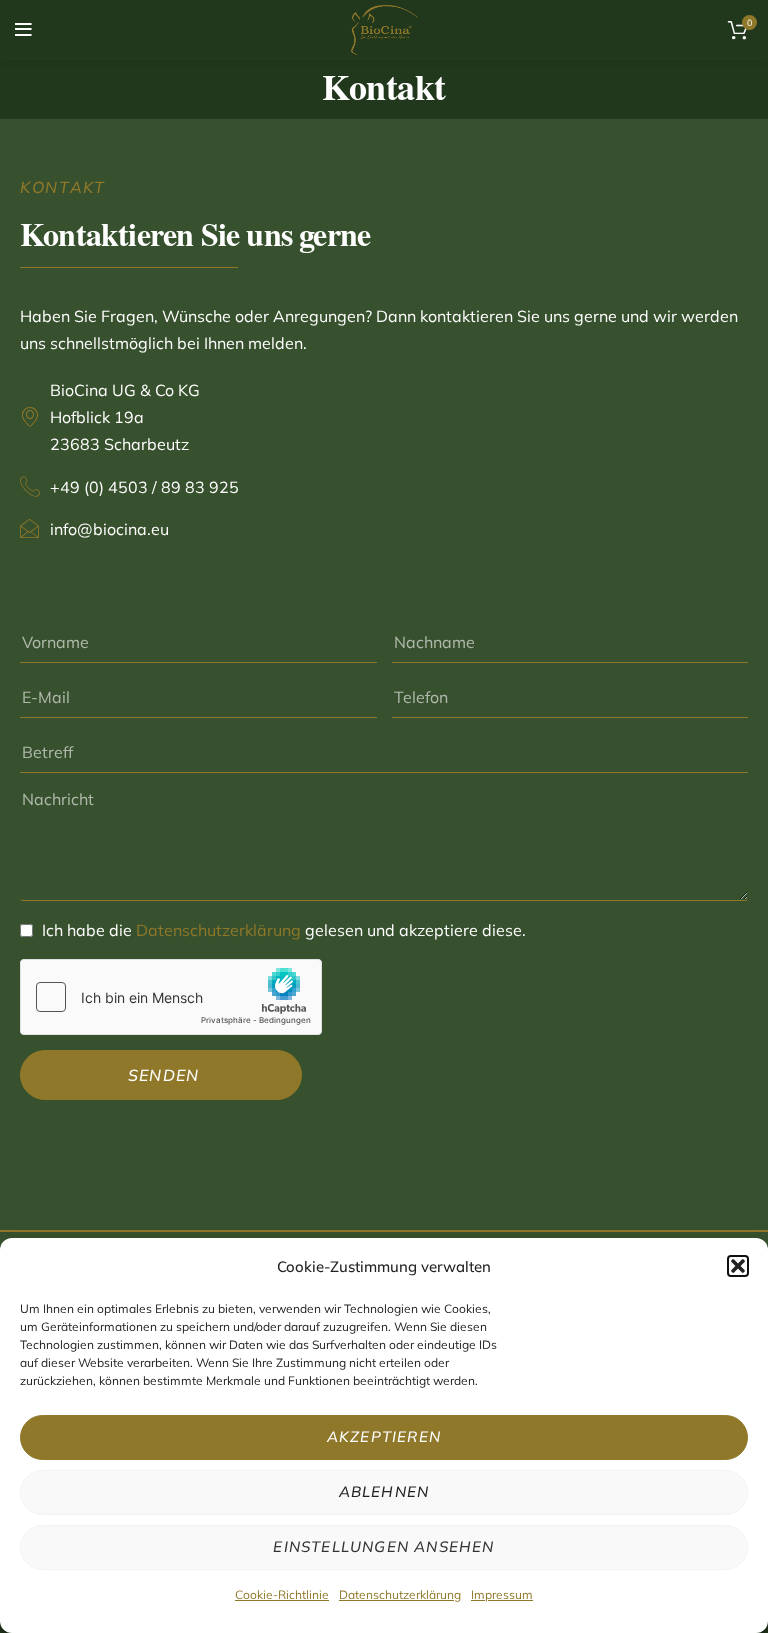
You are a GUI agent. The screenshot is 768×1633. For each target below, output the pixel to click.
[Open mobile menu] (23, 30)
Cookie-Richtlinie (282, 1594)
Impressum (502, 1594)
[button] (738, 1266)
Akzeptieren (384, 1436)
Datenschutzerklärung (400, 1594)
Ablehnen (384, 1491)
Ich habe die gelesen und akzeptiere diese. (284, 930)
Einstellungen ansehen (383, 1546)
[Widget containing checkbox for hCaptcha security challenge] (171, 997)
